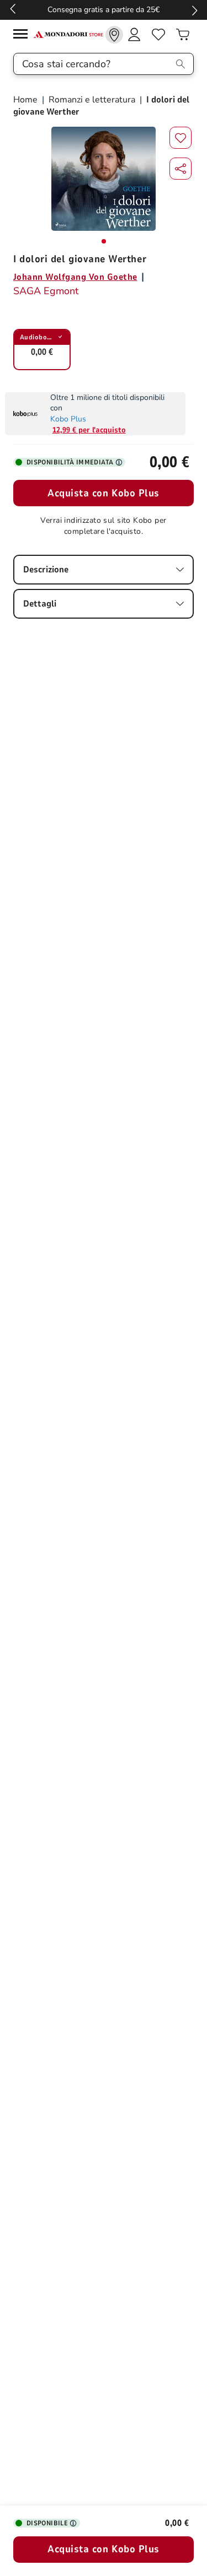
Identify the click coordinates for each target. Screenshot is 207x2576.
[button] (181, 169)
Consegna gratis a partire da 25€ (104, 10)
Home (26, 100)
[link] (114, 35)
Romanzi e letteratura (92, 100)
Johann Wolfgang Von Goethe (75, 277)
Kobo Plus (68, 419)
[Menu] (23, 36)
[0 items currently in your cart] (183, 35)
